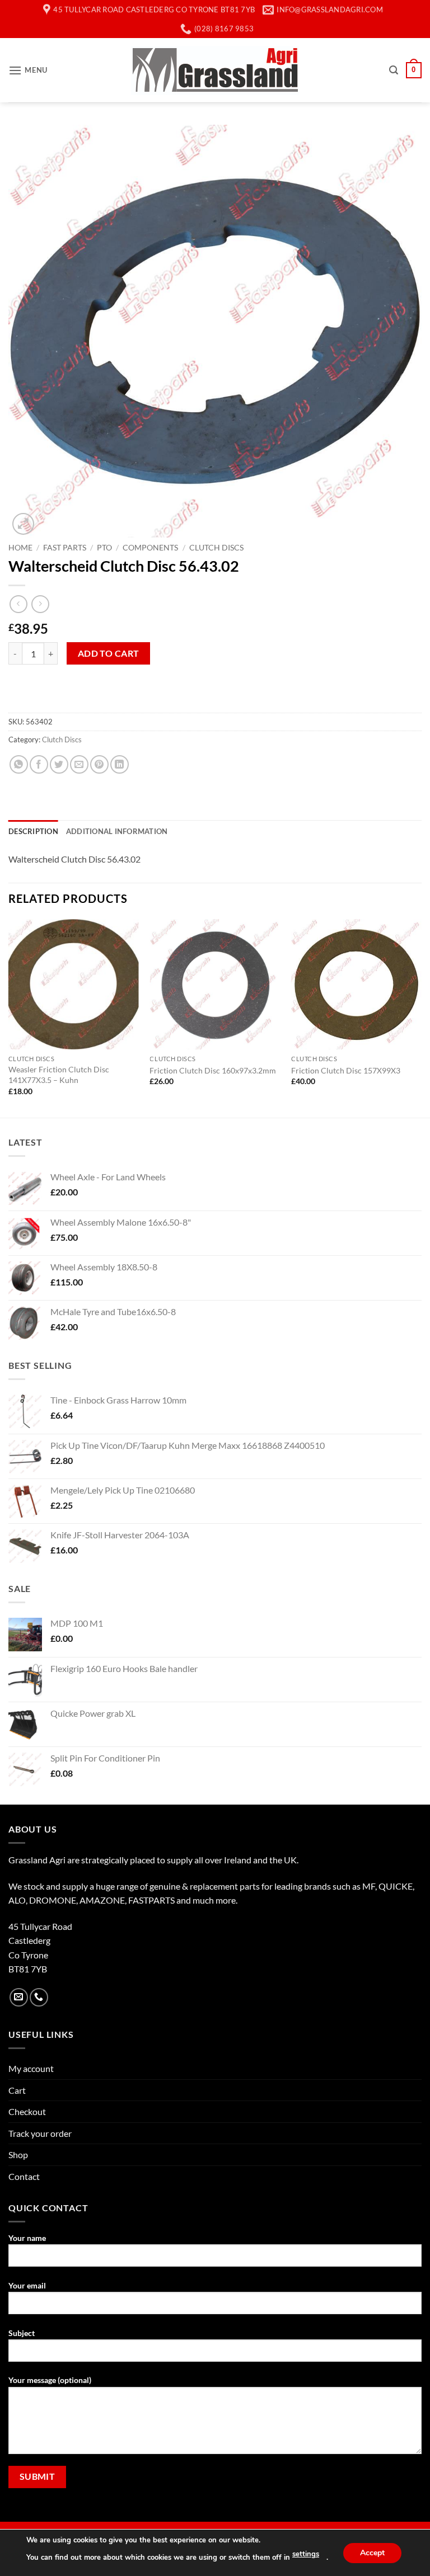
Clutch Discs (216, 548)
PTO (104, 548)
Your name (27, 2238)
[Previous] (9, 1017)
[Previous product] (40, 604)
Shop (18, 2154)
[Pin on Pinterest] (99, 764)
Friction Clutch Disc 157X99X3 (346, 1070)
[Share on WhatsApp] (19, 764)
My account (31, 2068)
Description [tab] (33, 831)
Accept (372, 2552)
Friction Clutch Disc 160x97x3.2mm (213, 1070)
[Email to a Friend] (79, 764)
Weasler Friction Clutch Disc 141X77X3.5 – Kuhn (59, 1075)
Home (20, 548)
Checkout (27, 2111)
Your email (27, 2285)
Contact (24, 2176)
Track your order (40, 2133)
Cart (17, 2090)
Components (150, 548)
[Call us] (39, 1997)
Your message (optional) (50, 2380)
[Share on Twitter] (59, 764)
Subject (22, 2333)
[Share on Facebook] (39, 764)
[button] (28, 70)
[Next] (421, 1017)
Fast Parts (65, 548)
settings (306, 2554)
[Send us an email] (19, 1997)
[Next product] (18, 604)
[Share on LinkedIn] (120, 764)
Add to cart (109, 653)
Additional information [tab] (117, 831)
